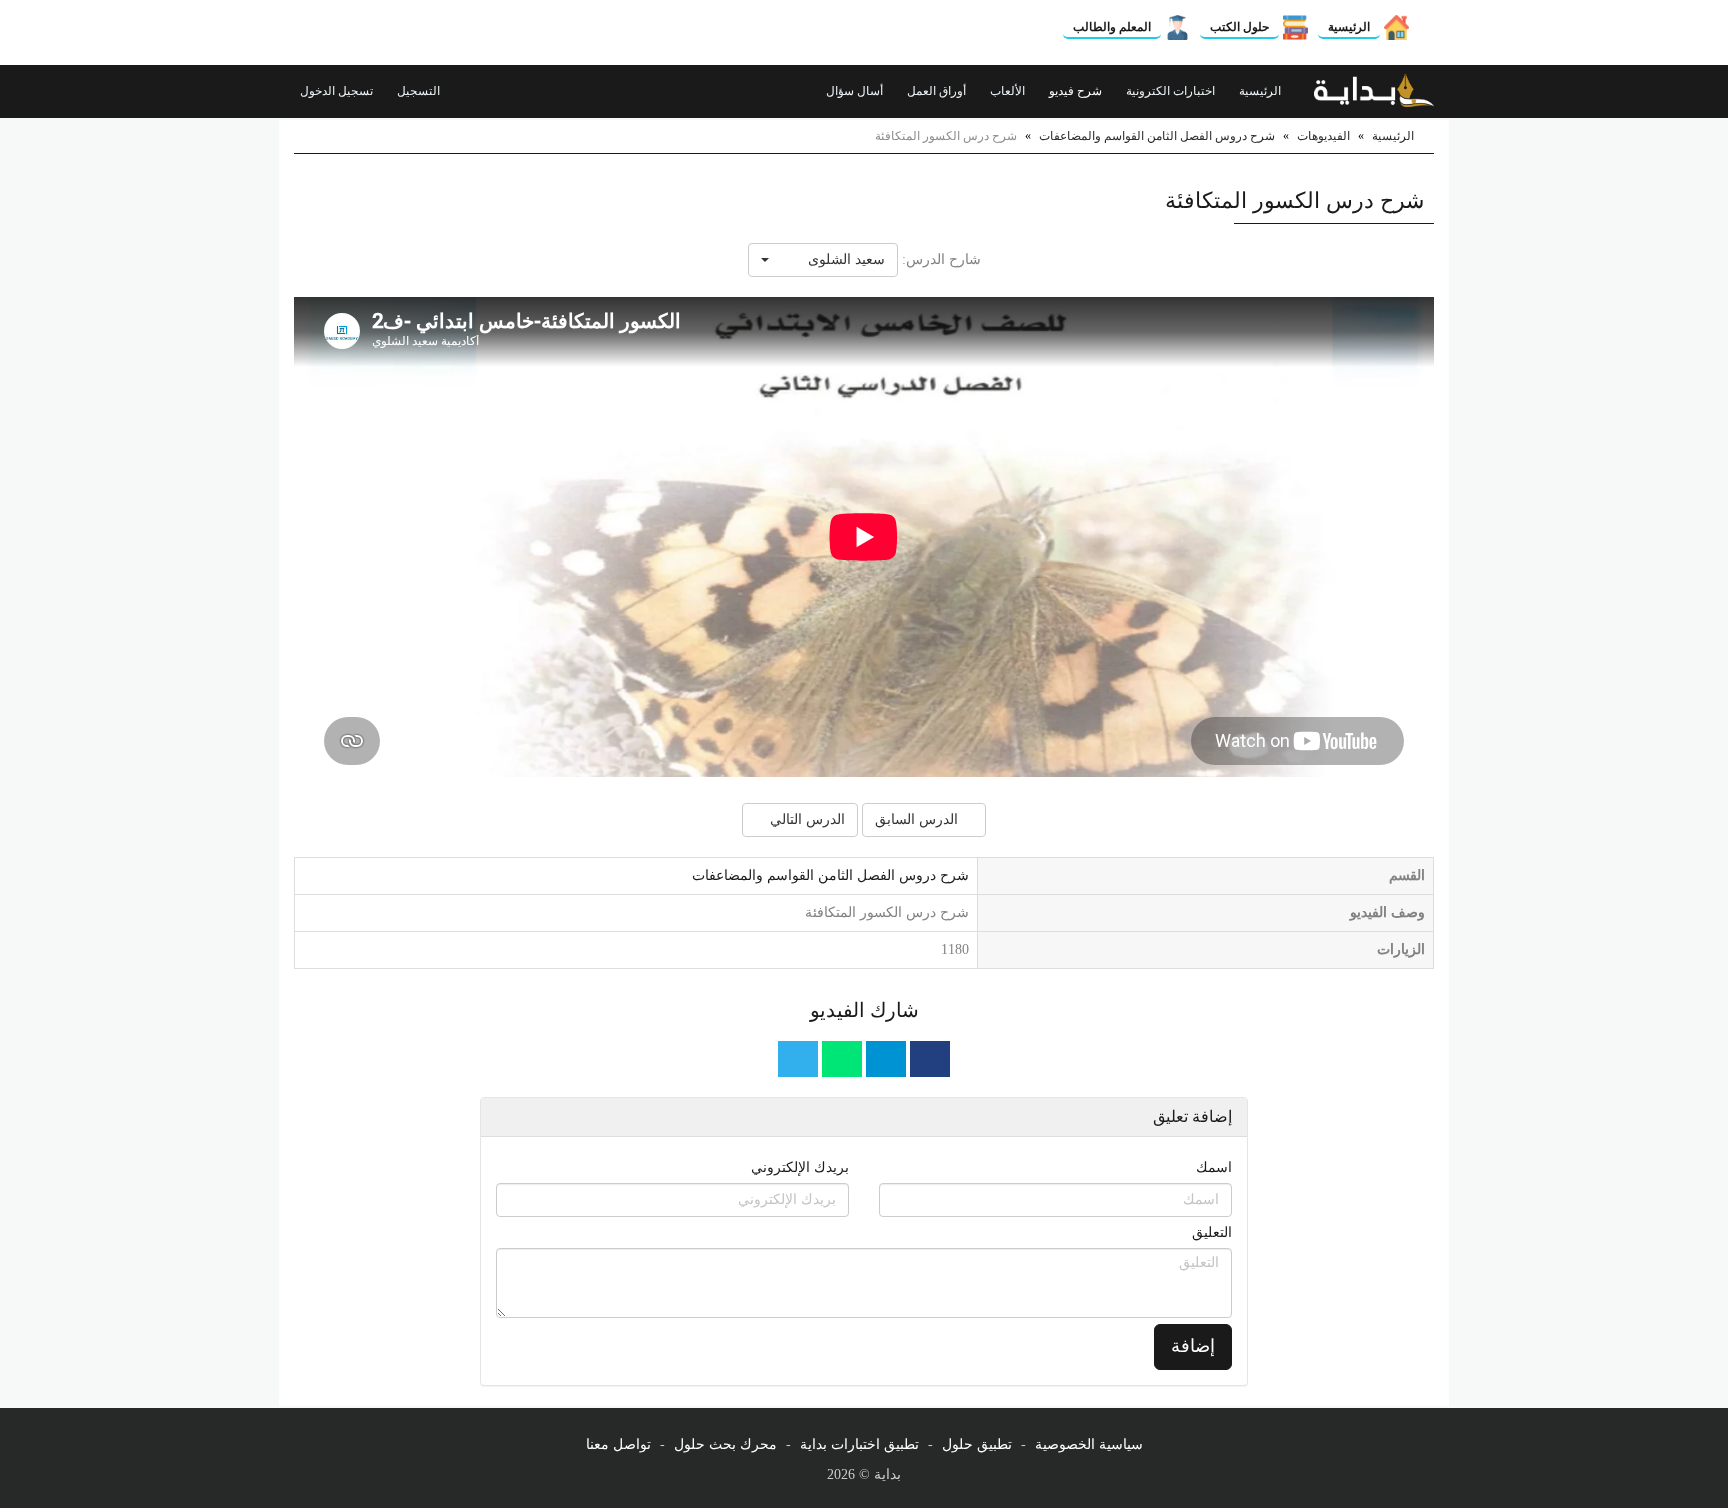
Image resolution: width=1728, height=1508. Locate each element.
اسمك (1214, 1167)
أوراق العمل (938, 91)
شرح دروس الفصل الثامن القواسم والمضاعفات (1157, 136)
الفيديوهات (1323, 136)
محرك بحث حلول (725, 1444)
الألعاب (1009, 91)
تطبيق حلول (977, 1444)
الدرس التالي (805, 819)
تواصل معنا (618, 1444)
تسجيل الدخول (338, 91)
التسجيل (420, 91)
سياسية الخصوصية (1089, 1444)
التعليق (1212, 1232)
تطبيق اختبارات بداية (859, 1444)
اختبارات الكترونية (1172, 91)
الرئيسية (1349, 27)
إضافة (1193, 1346)
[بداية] (1374, 91)
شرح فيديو (1077, 91)
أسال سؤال (856, 91)
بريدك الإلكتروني (800, 1167)
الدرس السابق (918, 819)
